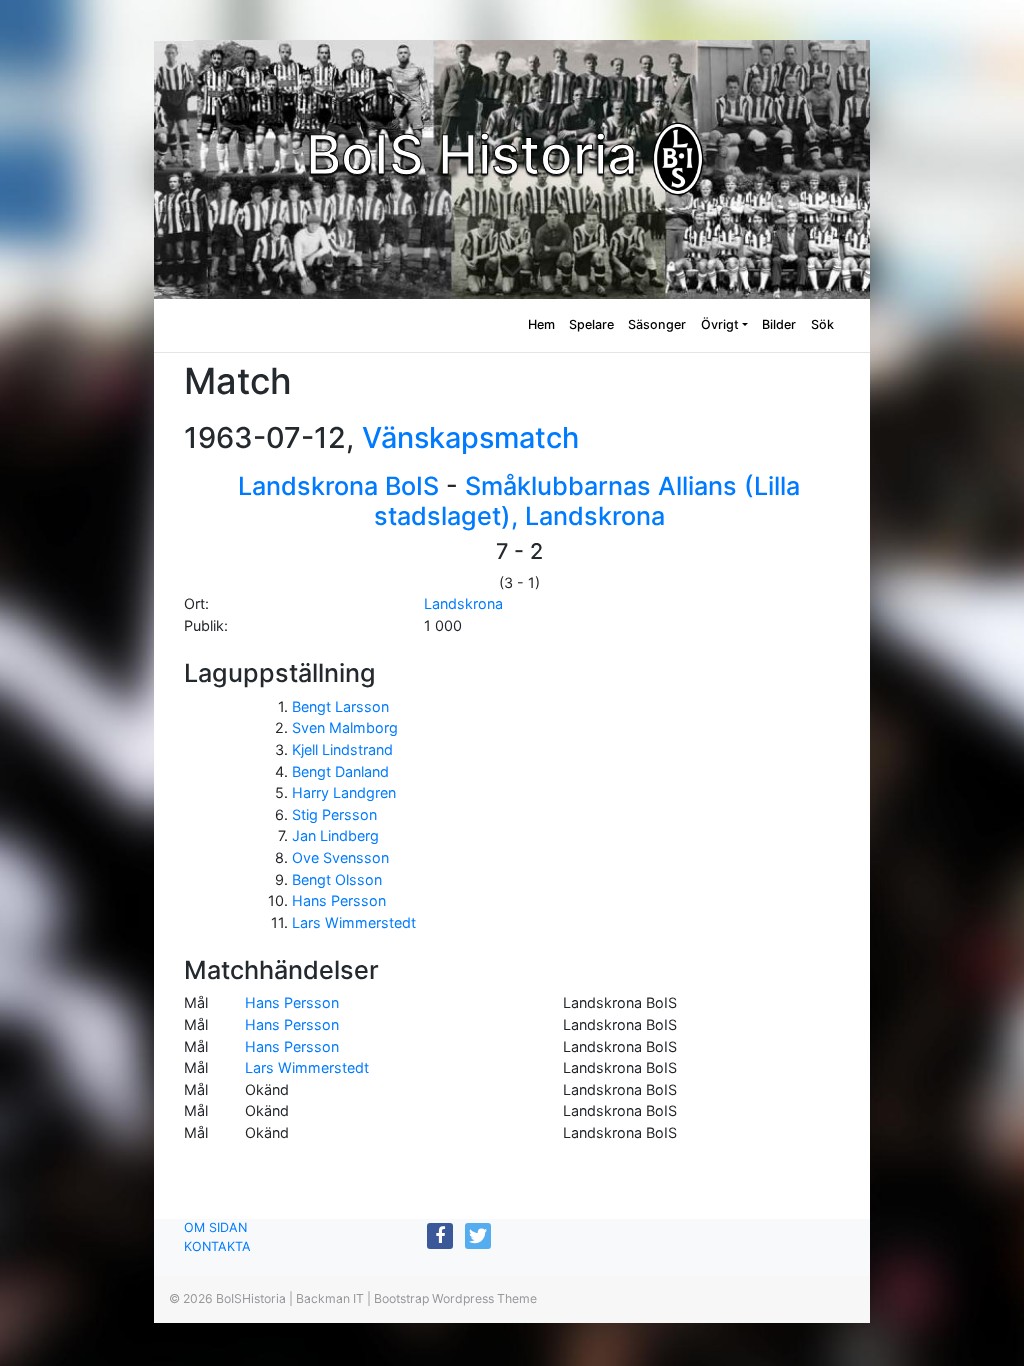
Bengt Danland (340, 771)
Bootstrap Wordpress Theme (455, 1298)
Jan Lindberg (335, 835)
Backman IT (330, 1298)
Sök (822, 324)
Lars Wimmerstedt (354, 922)
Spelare (591, 324)
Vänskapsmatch (470, 437)
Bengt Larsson (340, 706)
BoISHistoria (251, 1298)
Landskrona (463, 603)
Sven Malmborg (345, 727)
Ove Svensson (340, 857)
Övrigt (720, 324)
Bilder (779, 324)
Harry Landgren (344, 792)
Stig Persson (334, 814)
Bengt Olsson (337, 879)
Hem (541, 324)
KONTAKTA (217, 1246)
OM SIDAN (215, 1227)
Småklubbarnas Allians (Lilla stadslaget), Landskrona (587, 501)
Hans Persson (339, 900)
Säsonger (657, 324)
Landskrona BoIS (338, 486)
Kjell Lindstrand (342, 749)
